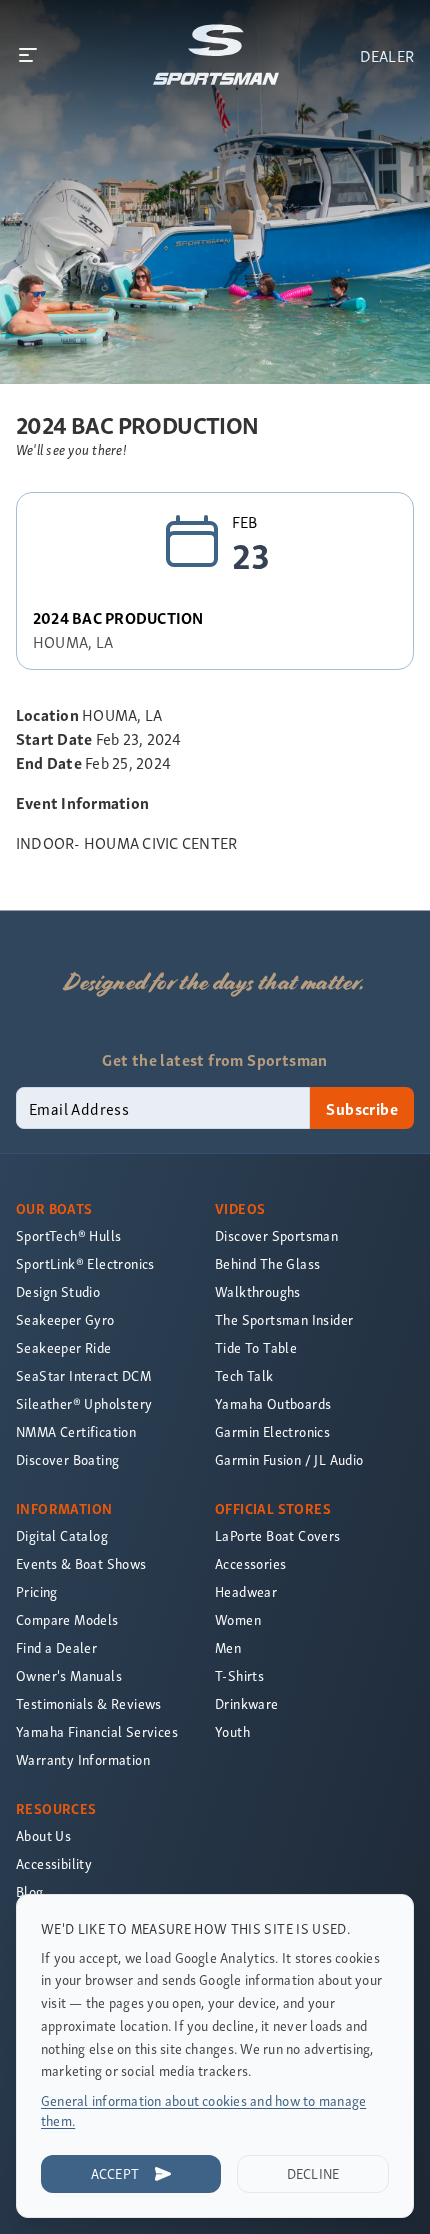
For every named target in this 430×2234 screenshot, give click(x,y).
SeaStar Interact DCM (83, 1375)
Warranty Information (83, 1759)
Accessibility (54, 1863)
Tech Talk (244, 1375)
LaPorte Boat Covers (278, 1535)
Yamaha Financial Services (97, 1731)
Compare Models (67, 1619)
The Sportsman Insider (284, 1319)
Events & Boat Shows (81, 1563)
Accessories (250, 1563)
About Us (43, 1835)
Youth (232, 1731)
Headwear (246, 1591)
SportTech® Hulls (68, 1235)
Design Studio (58, 1291)
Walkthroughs (258, 1291)
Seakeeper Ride (64, 1347)
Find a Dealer (56, 1647)
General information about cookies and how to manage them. (203, 2110)
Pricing (37, 1591)
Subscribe (362, 1108)
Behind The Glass (267, 1263)
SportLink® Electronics (85, 1263)
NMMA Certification (76, 1431)
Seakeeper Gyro (65, 1319)
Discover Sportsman (276, 1235)
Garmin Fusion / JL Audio (289, 1459)
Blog (30, 1891)
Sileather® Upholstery (84, 1403)
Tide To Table (256, 1347)
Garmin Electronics (272, 1431)
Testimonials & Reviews (89, 1703)
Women (238, 1619)
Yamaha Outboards (273, 1403)
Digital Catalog (62, 1535)
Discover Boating (67, 1459)
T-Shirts (239, 1675)
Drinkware (247, 1703)
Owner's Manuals (69, 1675)
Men (228, 1647)
